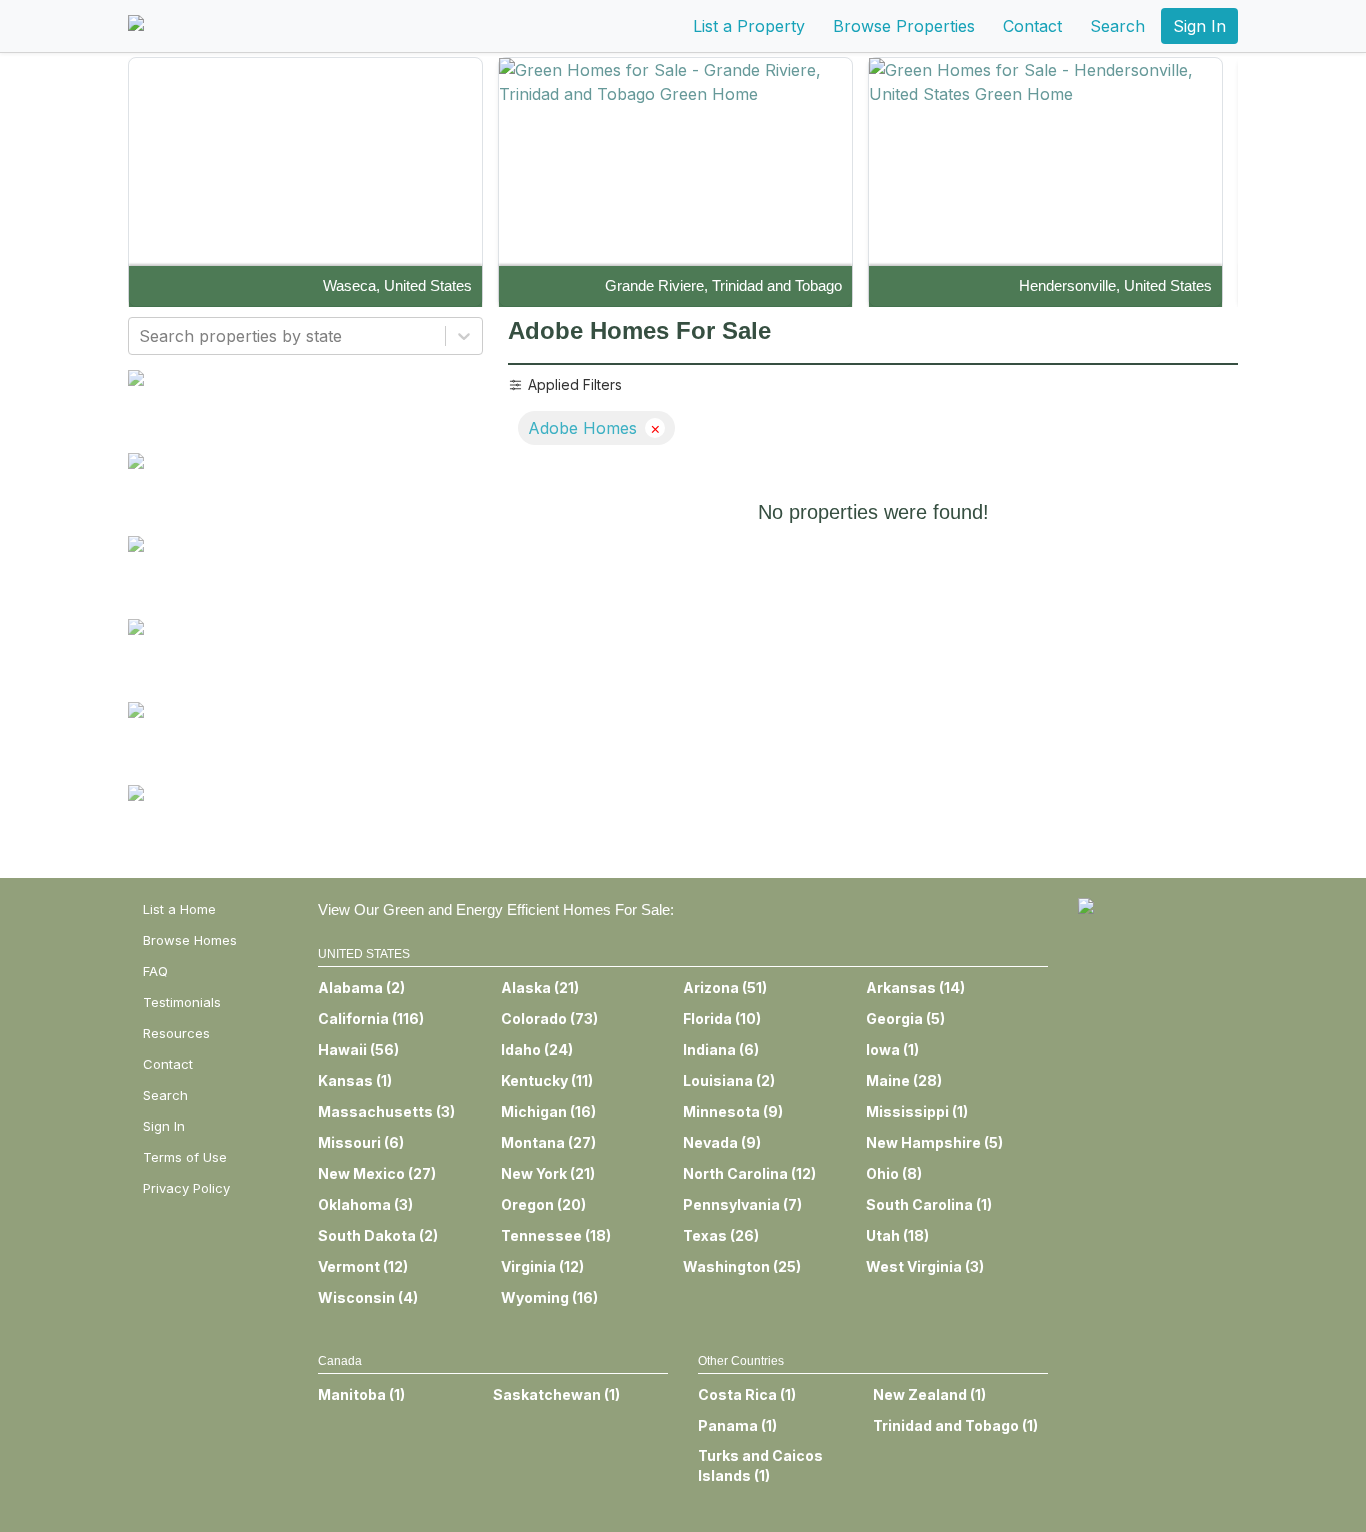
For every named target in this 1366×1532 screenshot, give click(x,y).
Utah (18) (897, 1235)
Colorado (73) (549, 1018)
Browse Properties (904, 26)
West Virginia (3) (925, 1266)
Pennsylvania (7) (742, 1204)
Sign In (1199, 26)
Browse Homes (190, 940)
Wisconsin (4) (368, 1297)
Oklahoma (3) (365, 1204)
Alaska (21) (540, 987)
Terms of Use (185, 1157)
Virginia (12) (542, 1266)
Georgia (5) (905, 1018)
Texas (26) (721, 1235)
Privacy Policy (186, 1188)
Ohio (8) (894, 1173)
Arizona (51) (725, 987)
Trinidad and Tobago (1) (955, 1425)
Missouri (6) (361, 1142)
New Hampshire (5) (934, 1142)
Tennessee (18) (556, 1235)
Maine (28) (904, 1080)
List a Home (179, 909)
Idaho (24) (537, 1049)
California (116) (371, 1018)
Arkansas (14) (915, 987)
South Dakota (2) (378, 1235)
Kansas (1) (355, 1080)
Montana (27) (548, 1142)
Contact (1032, 26)
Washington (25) (742, 1266)
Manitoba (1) (361, 1394)
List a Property (749, 26)
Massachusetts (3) (386, 1111)
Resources (176, 1033)
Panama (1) (737, 1425)
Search (1117, 26)
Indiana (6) (721, 1049)
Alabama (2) (361, 987)
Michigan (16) (548, 1111)
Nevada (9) (722, 1142)
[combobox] (141, 336)
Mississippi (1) (917, 1111)
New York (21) (548, 1173)
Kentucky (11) (547, 1080)
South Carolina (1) (929, 1204)
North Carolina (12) (749, 1173)
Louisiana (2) (729, 1080)
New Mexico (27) (377, 1173)
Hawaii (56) (358, 1049)
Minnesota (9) (733, 1111)
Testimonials (182, 1002)
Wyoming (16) (549, 1297)
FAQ (155, 971)
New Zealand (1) (929, 1394)
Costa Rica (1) (747, 1394)
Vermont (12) (363, 1266)
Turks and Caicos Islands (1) (760, 1465)
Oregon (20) (543, 1204)
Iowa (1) (892, 1049)
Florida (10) (722, 1018)
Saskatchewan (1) (556, 1394)
